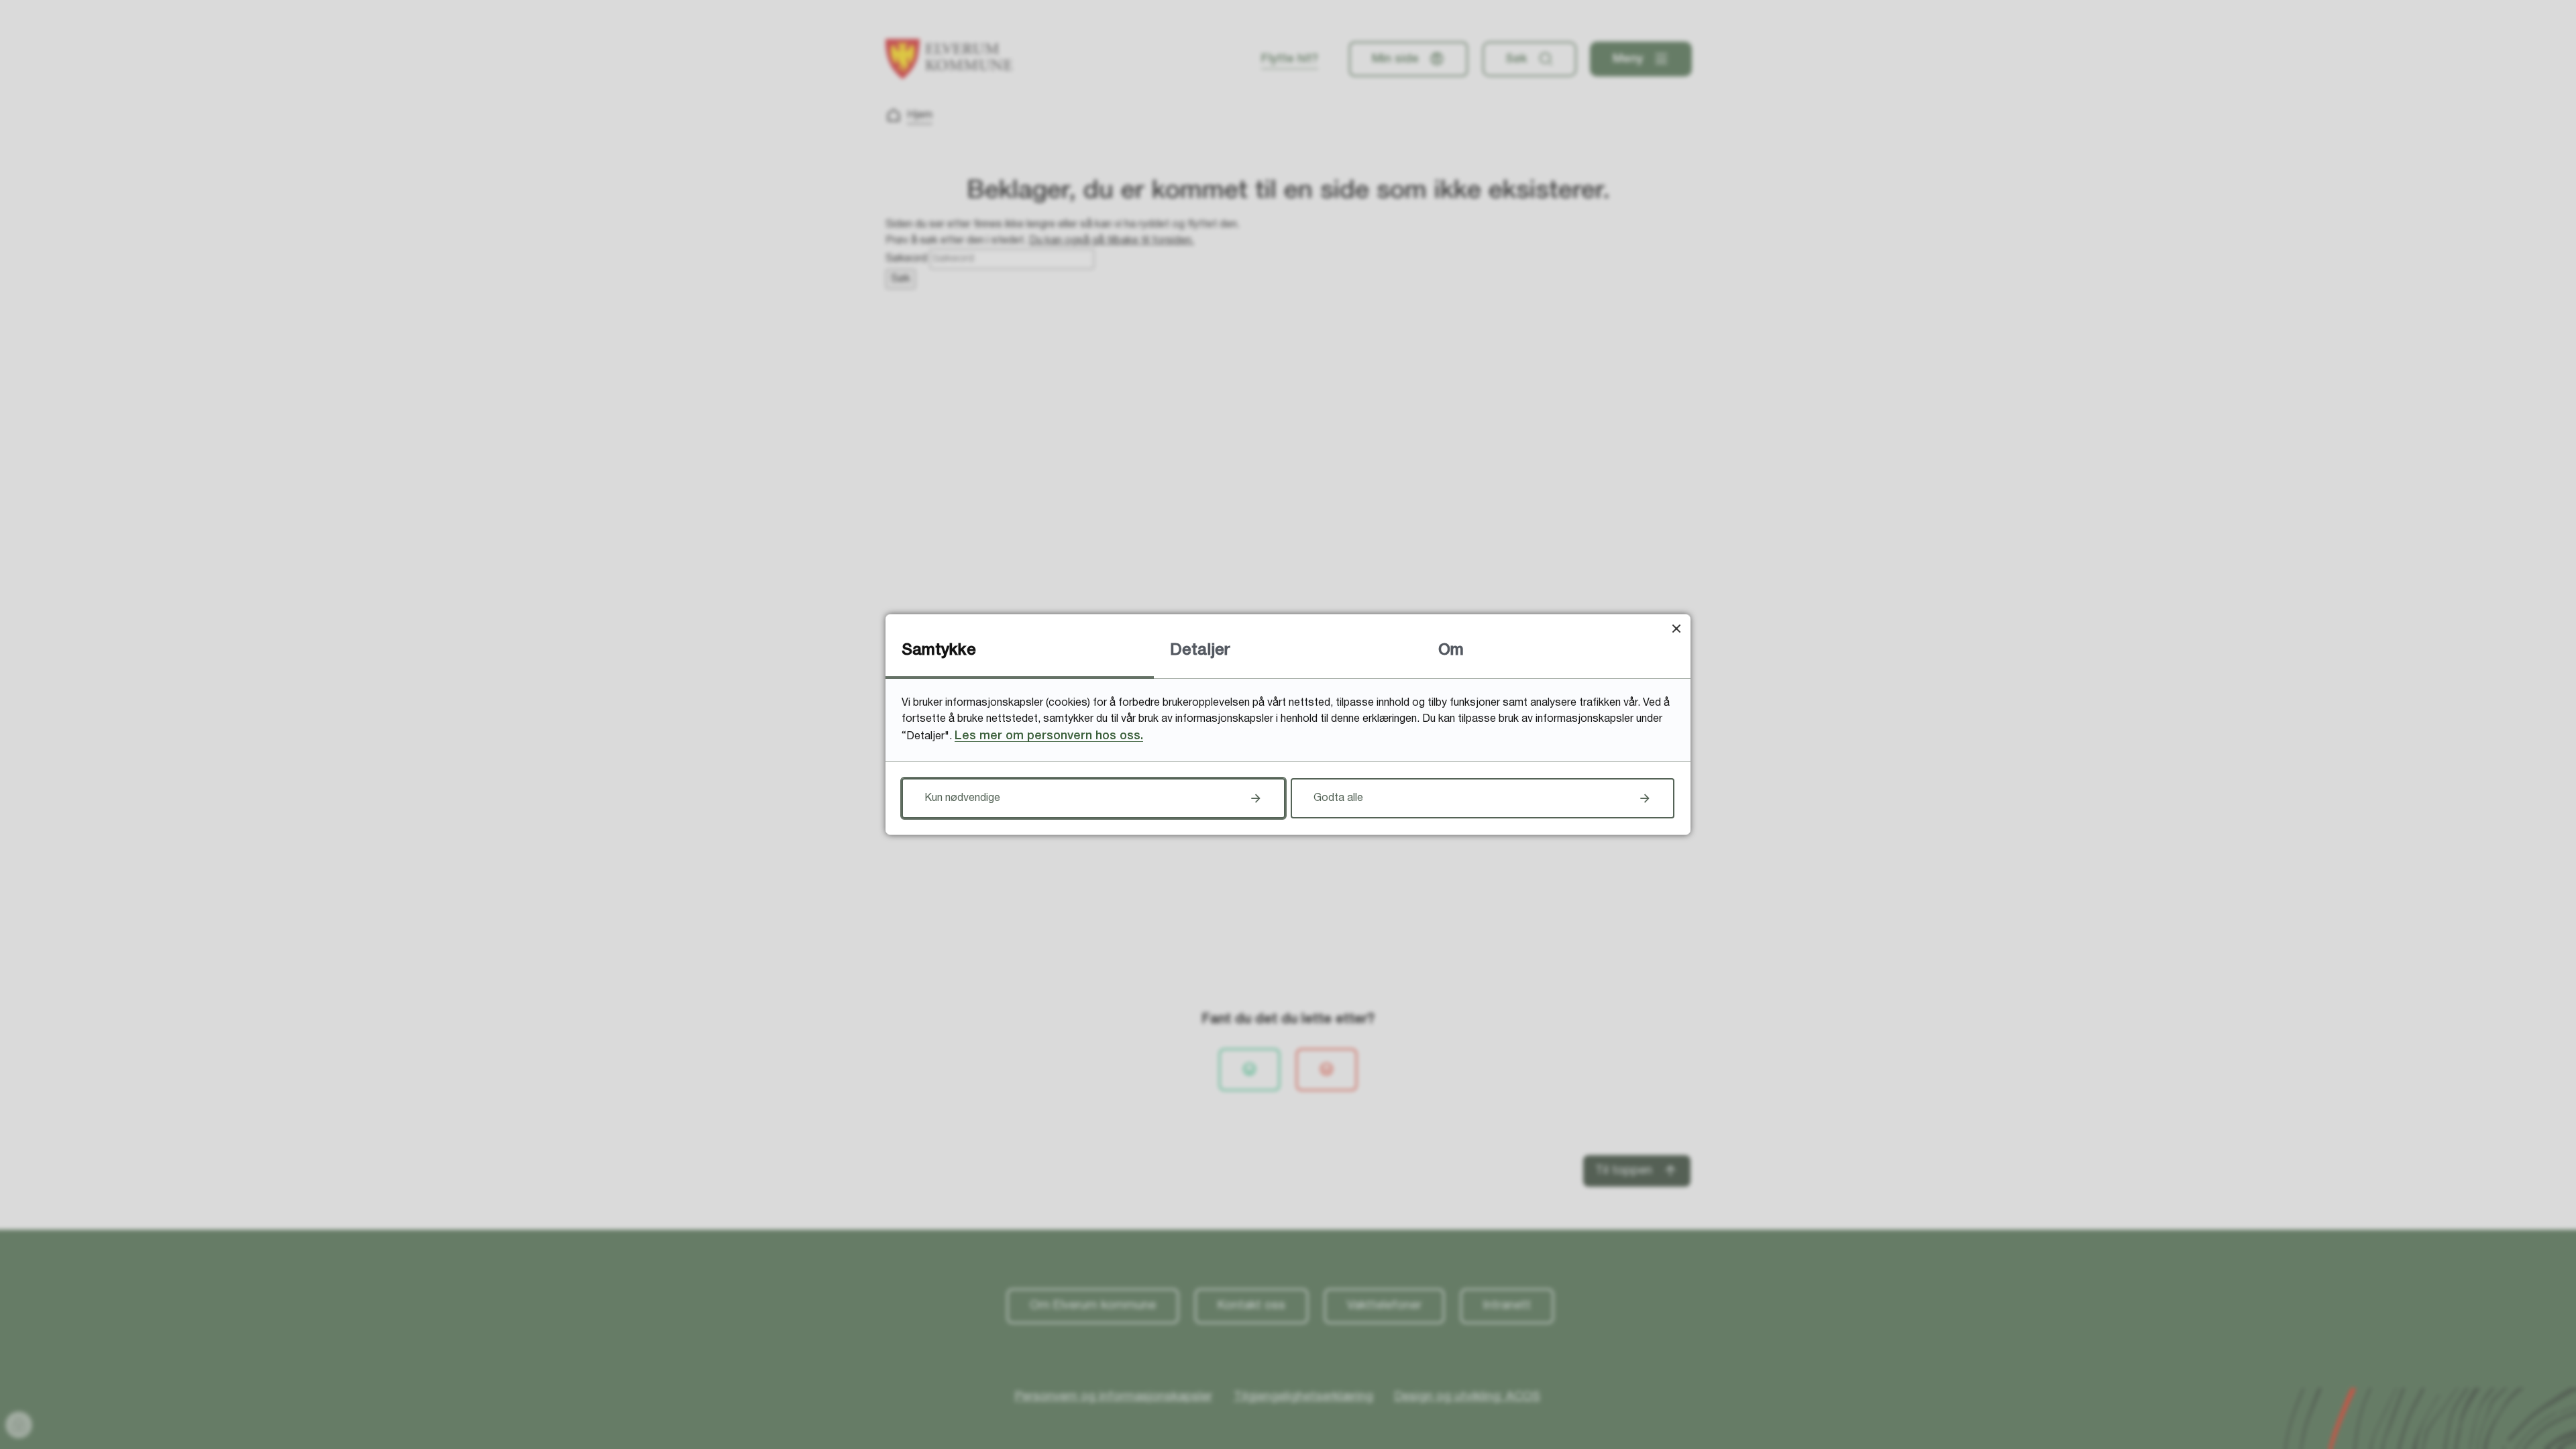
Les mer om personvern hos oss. (1049, 736)
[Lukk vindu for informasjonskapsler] (1676, 628)
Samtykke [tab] (939, 651)
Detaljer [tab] (1200, 651)
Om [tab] (1451, 651)
